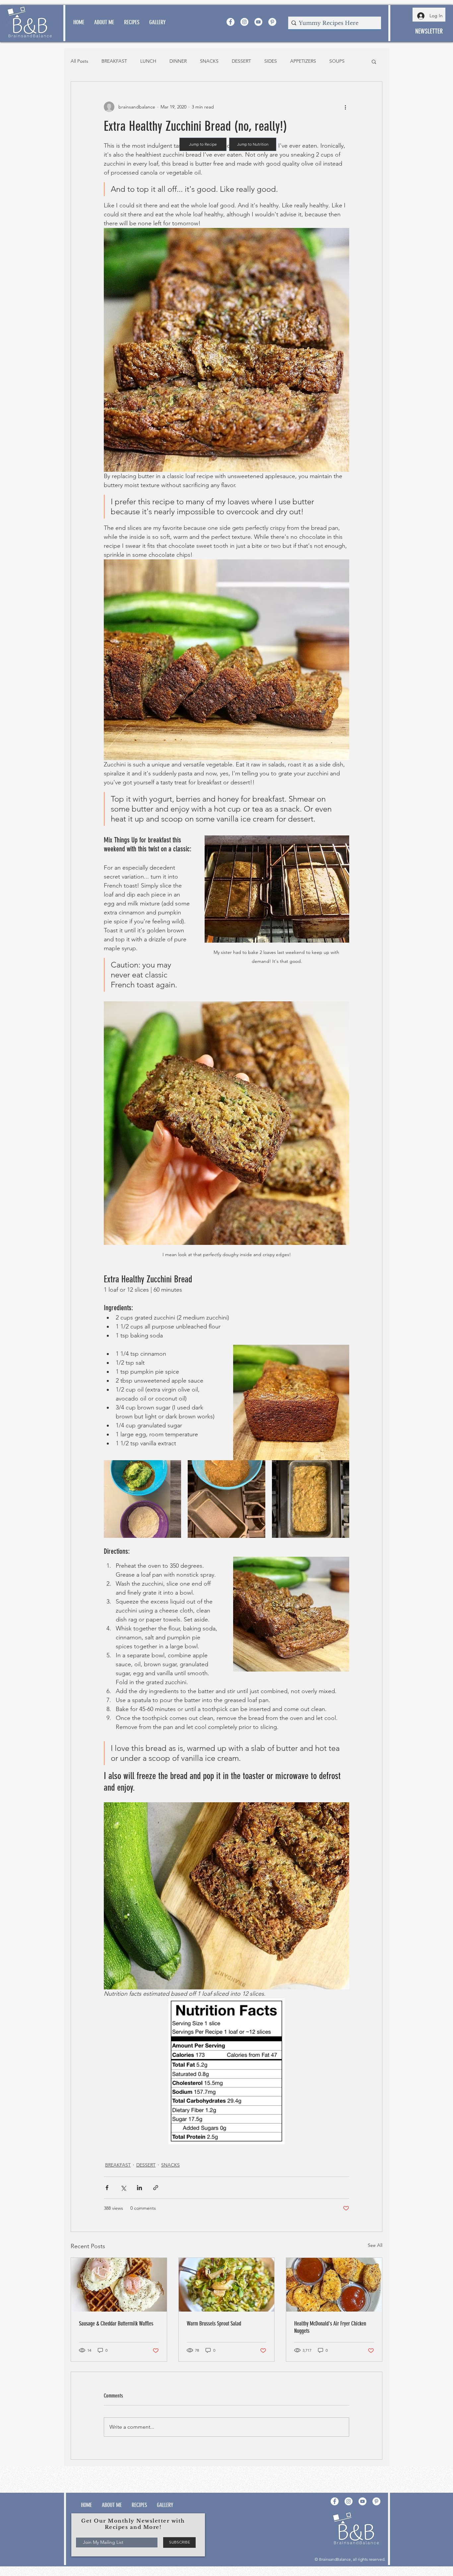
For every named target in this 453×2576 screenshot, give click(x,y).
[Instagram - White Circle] (244, 22)
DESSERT (241, 61)
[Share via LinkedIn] (139, 2188)
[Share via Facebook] (107, 2188)
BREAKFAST (114, 61)
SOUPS (337, 61)
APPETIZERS (303, 61)
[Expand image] (142, 1499)
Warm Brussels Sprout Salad (214, 2324)
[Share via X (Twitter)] (123, 2188)
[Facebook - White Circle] (230, 22)
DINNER (178, 61)
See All (375, 2245)
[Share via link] (156, 2188)
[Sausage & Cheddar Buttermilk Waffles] (119, 2285)
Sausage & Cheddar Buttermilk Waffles (116, 2324)
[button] (374, 61)
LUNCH (148, 61)
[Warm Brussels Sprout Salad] (227, 2285)
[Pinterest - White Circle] (272, 22)
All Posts (79, 61)
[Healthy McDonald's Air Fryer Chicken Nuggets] (334, 2285)
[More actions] (345, 107)
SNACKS (209, 61)
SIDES (271, 61)
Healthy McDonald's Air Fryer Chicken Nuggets (330, 2327)
